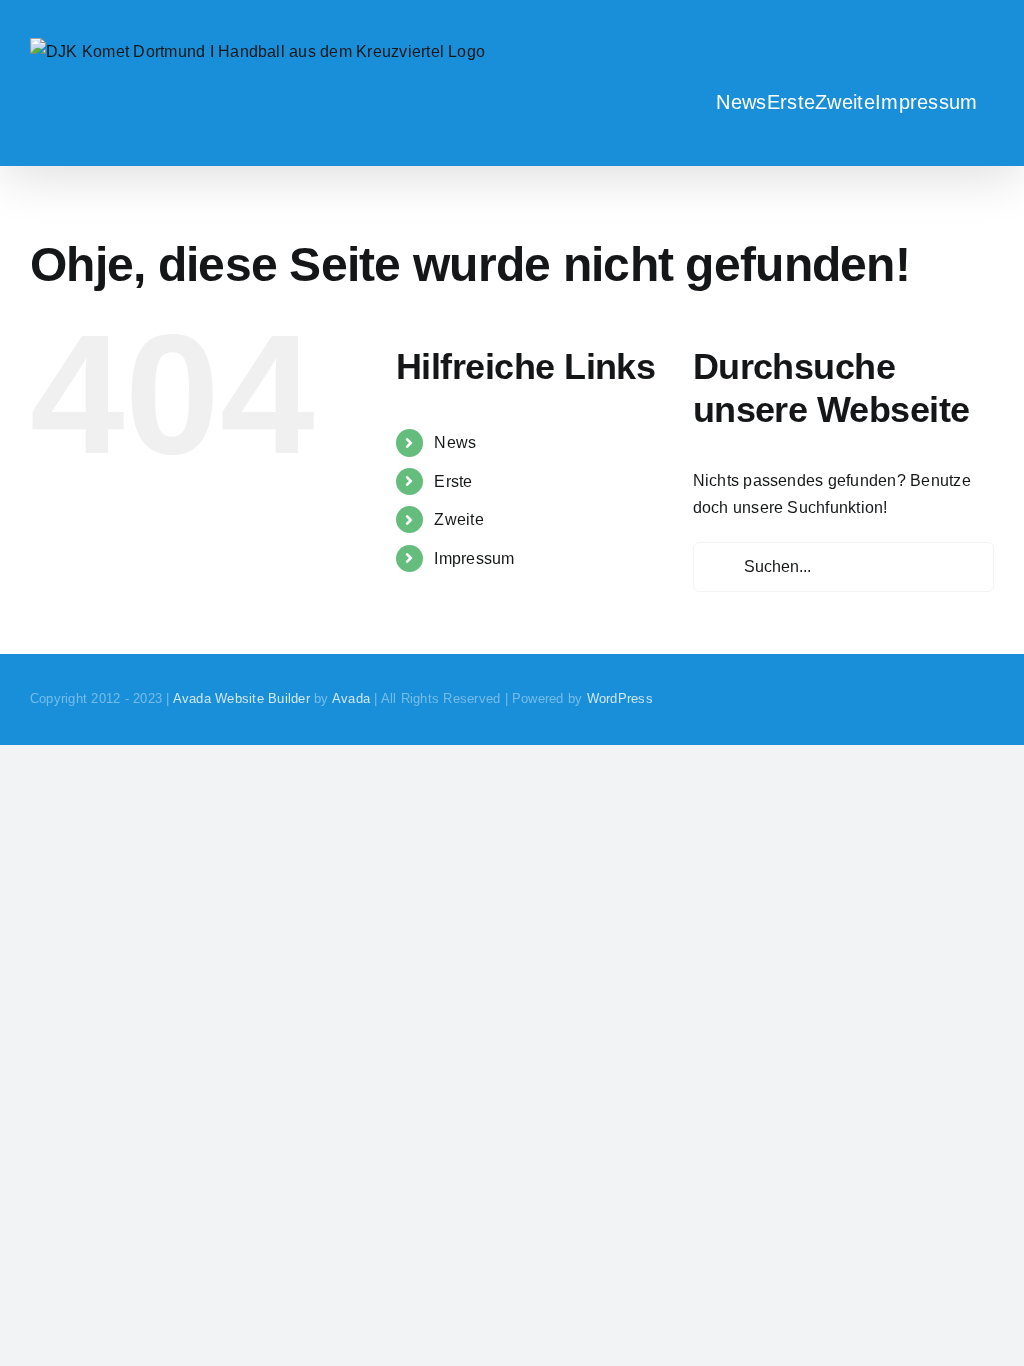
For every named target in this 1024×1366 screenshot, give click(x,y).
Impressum (474, 558)
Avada (351, 698)
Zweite (458, 519)
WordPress (620, 698)
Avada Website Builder (241, 698)
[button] (986, 101)
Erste (453, 481)
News (455, 442)
